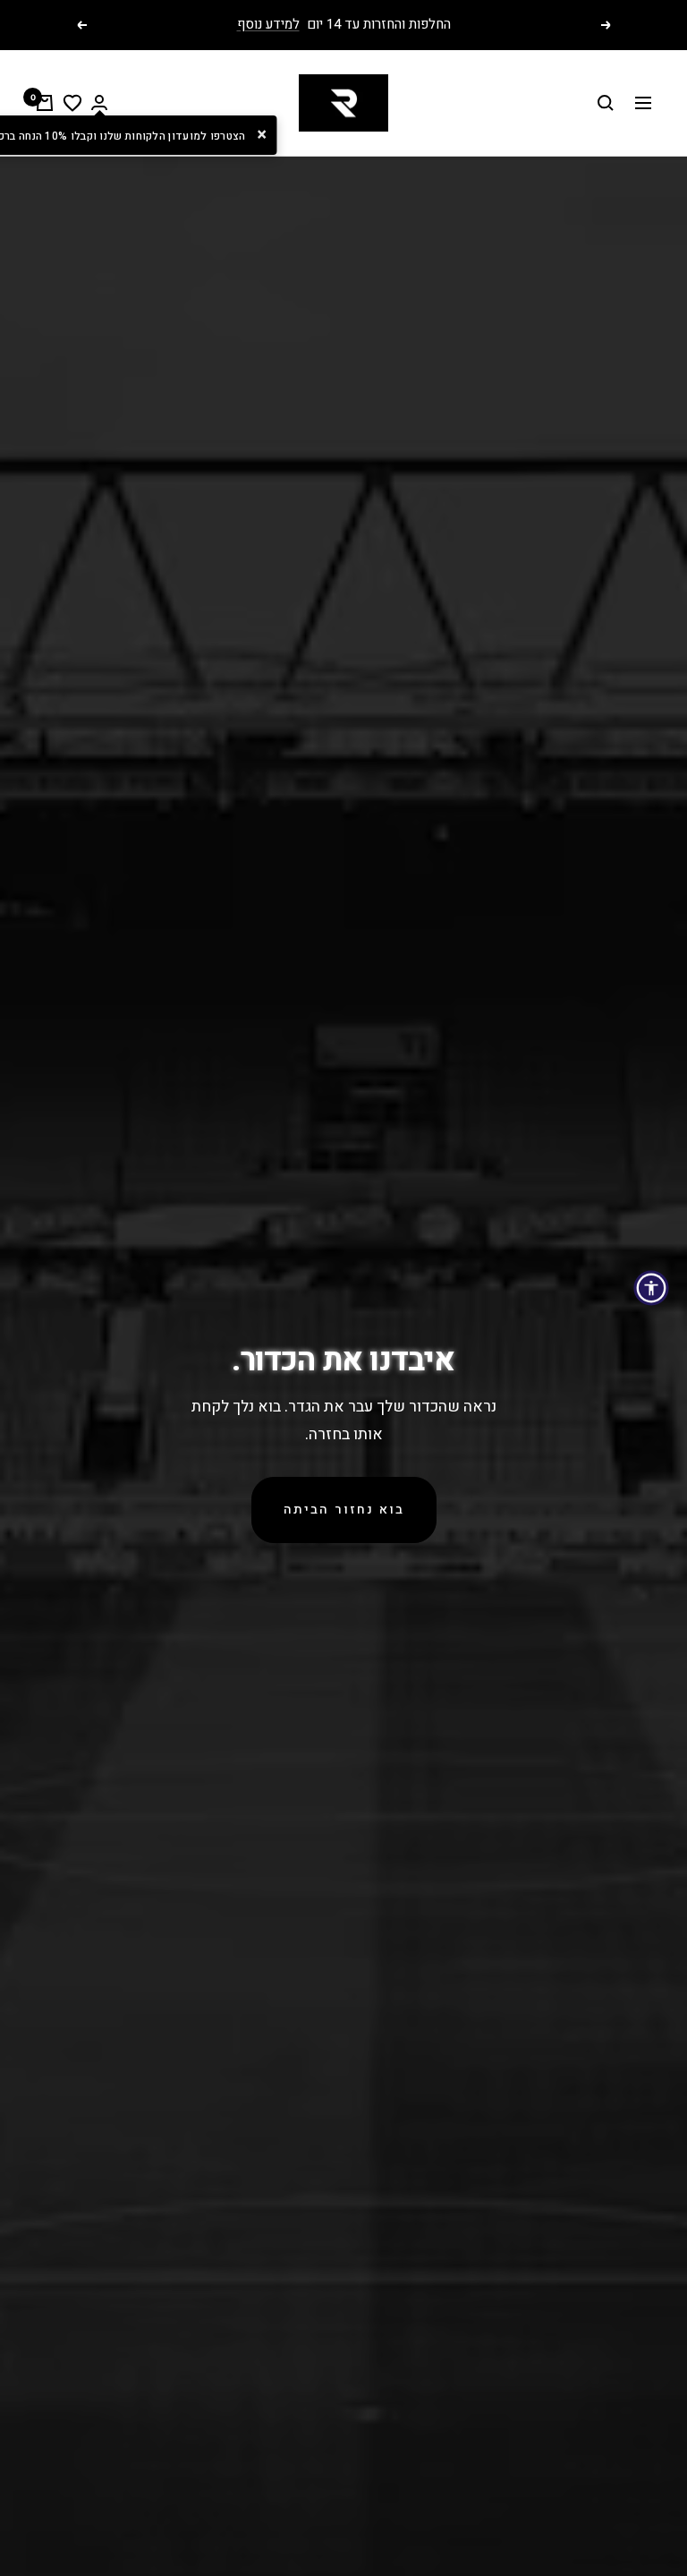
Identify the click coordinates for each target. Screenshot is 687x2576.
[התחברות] (99, 102)
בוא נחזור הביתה (344, 1510)
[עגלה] (45, 103)
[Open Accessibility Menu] (651, 1288)
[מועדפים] (72, 103)
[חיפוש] (606, 103)
